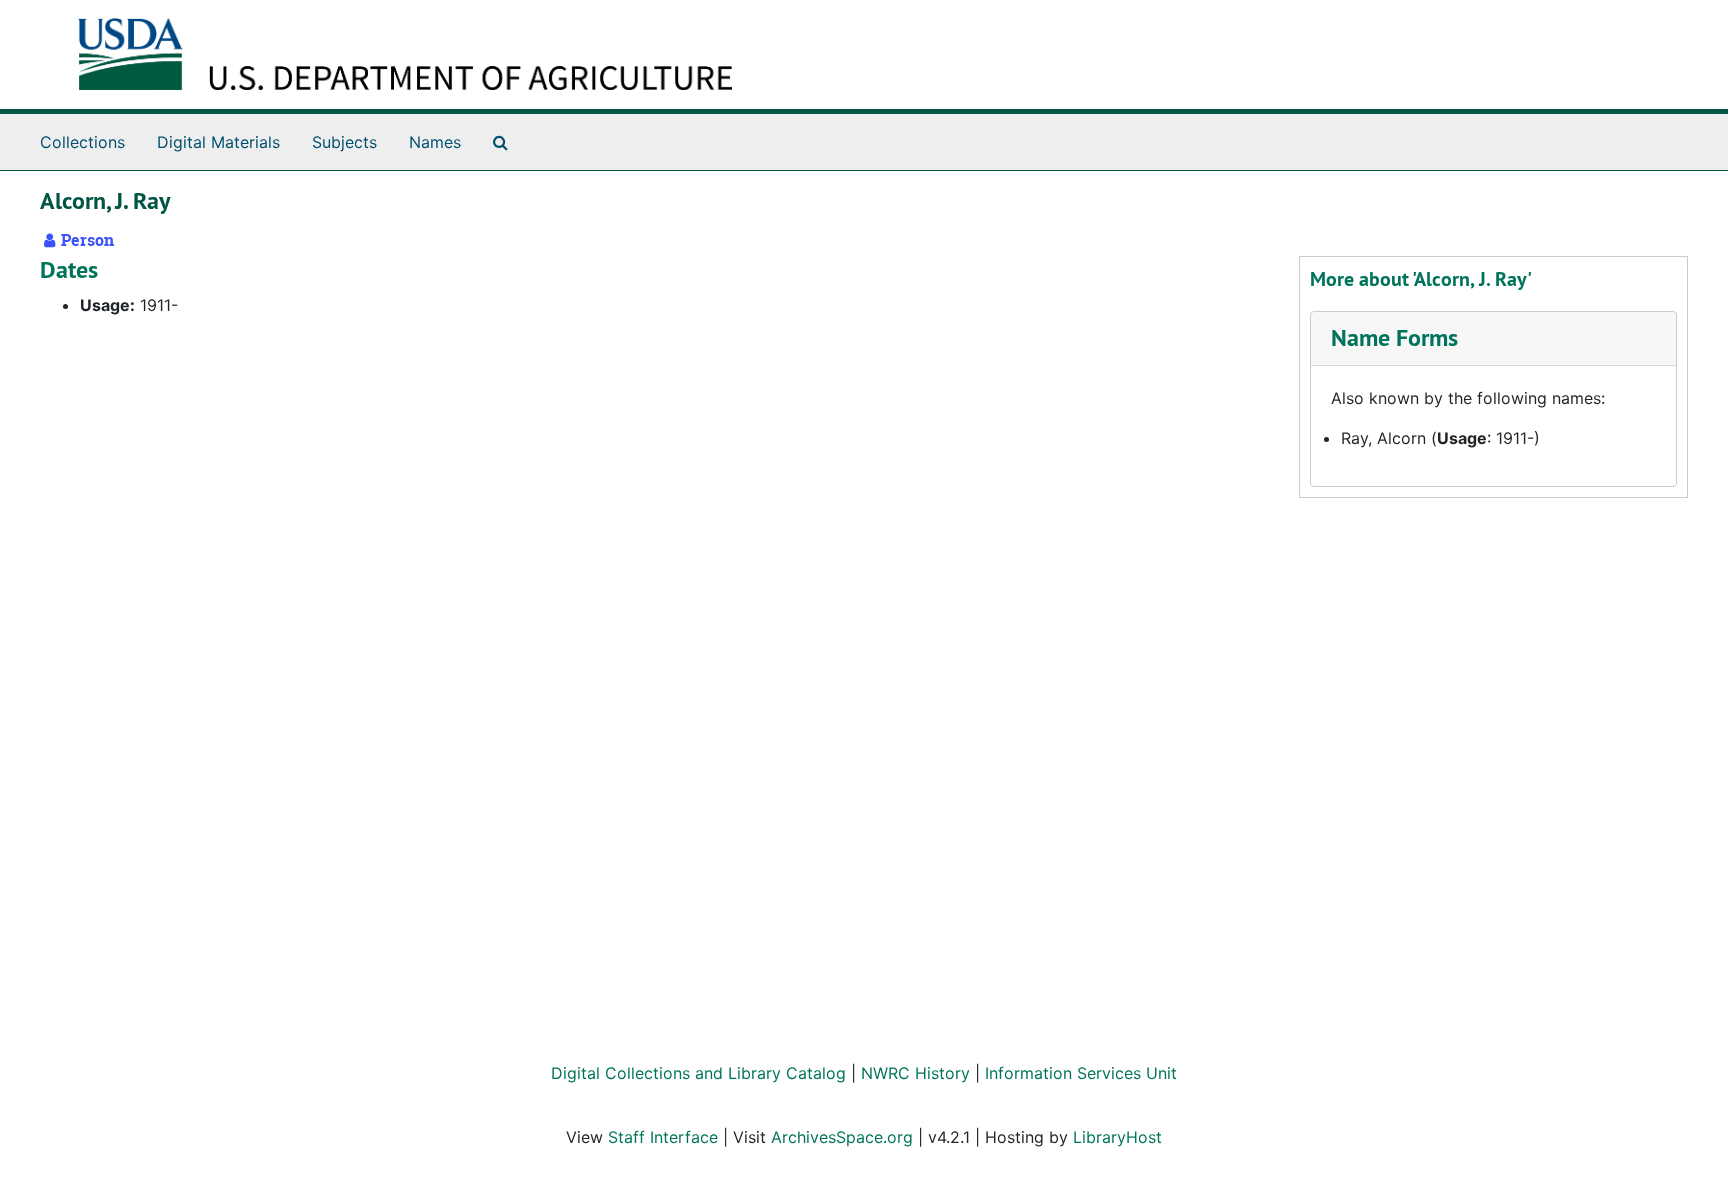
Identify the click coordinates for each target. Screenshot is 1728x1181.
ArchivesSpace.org (842, 1137)
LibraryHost (1117, 1137)
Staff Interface (663, 1137)
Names (435, 142)
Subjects (344, 142)
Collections (82, 142)
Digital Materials (218, 142)
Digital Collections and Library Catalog (698, 1073)
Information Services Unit (1081, 1073)
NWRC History (915, 1073)
